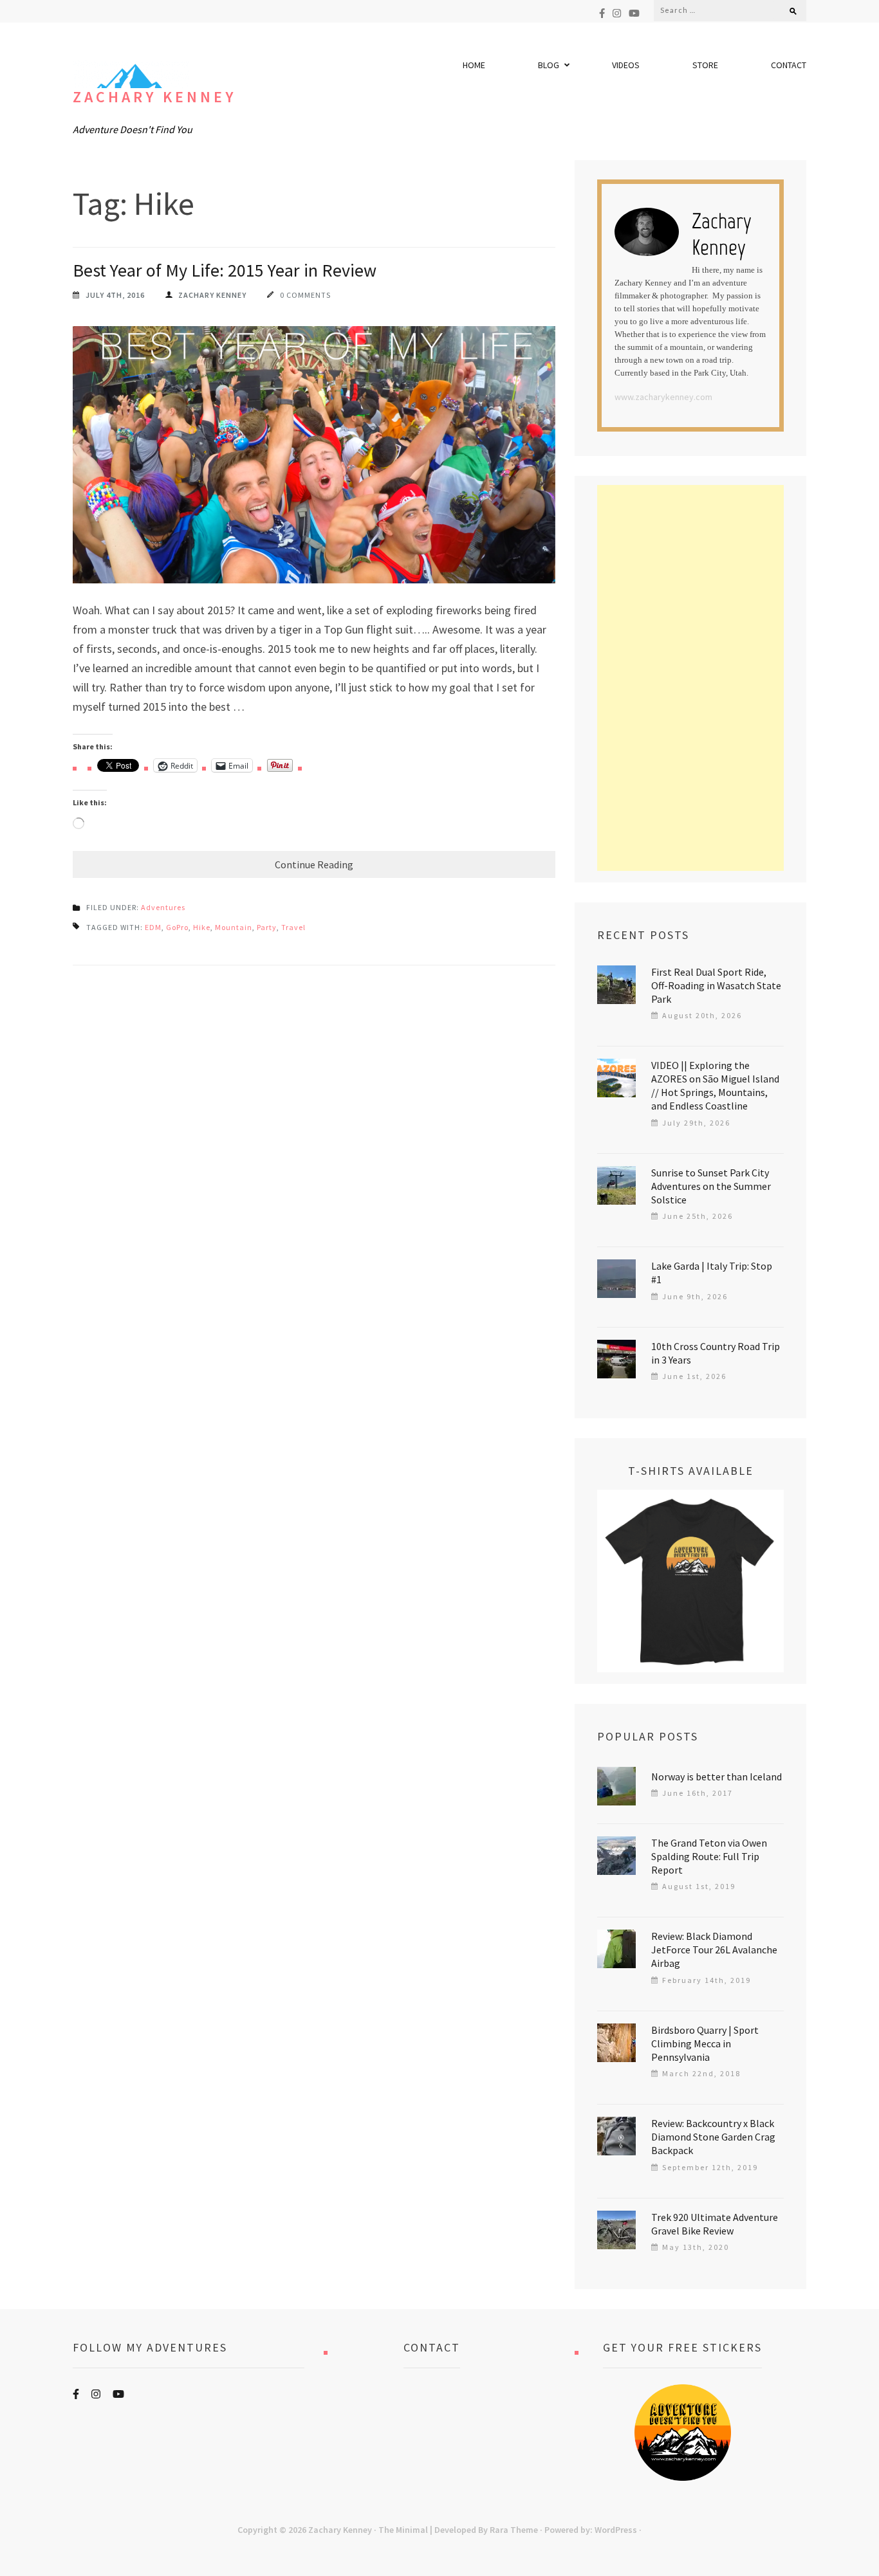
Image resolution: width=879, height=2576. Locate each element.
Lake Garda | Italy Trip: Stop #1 (712, 1273)
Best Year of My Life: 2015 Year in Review (225, 270)
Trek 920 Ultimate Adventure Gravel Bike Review (715, 2224)
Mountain (234, 927)
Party (267, 927)
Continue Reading (314, 864)
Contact (789, 65)
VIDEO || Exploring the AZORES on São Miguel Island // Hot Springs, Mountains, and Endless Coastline (715, 1085)
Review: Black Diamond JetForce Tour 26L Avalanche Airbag (714, 1950)
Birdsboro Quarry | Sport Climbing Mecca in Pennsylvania (705, 2043)
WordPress (616, 2530)
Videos (626, 65)
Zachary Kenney (154, 97)
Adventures (163, 907)
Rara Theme (514, 2530)
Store (705, 65)
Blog (549, 65)
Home (474, 65)
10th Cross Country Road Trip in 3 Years (716, 1353)
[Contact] (432, 2433)
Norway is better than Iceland (717, 1777)
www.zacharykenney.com (663, 397)
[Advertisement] (690, 678)
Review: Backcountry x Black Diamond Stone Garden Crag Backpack (713, 2137)
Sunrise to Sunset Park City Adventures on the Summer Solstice (711, 1186)
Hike (202, 927)
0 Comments (305, 295)
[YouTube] (634, 13)
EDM (153, 927)
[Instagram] (617, 13)
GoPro (177, 927)
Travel (293, 927)
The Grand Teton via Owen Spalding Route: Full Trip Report (709, 1856)
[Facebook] (602, 13)
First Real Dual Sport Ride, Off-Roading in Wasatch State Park (716, 985)
